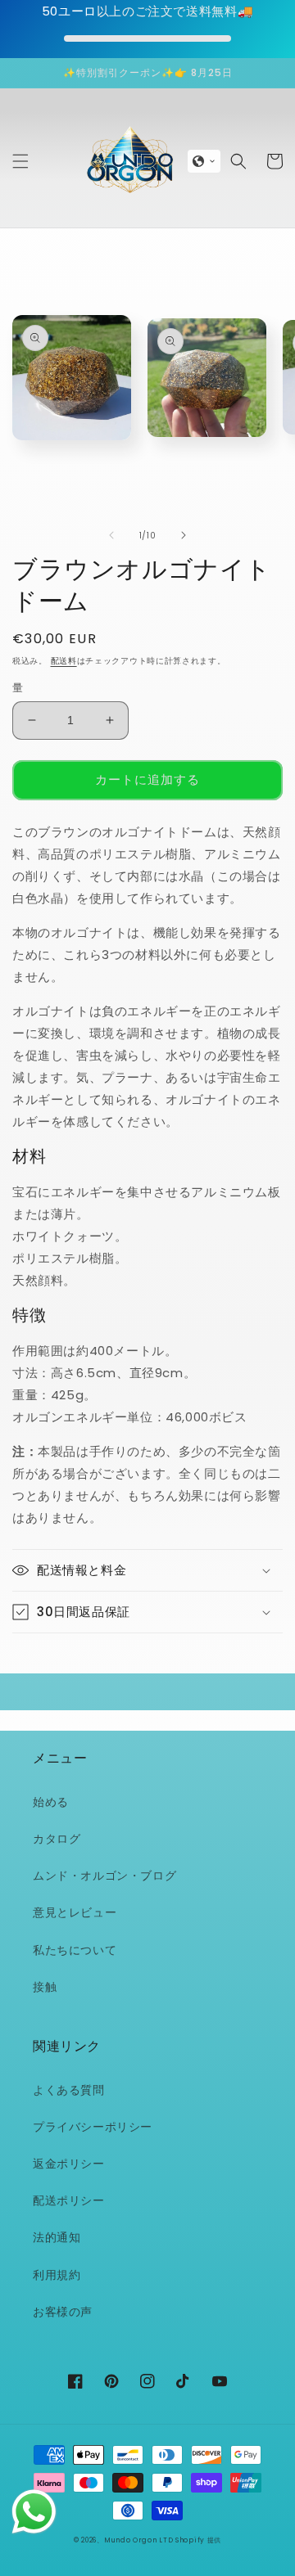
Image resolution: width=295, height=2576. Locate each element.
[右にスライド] (184, 535)
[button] (20, 161)
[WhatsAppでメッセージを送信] (34, 2512)
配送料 (64, 661)
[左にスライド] (111, 535)
